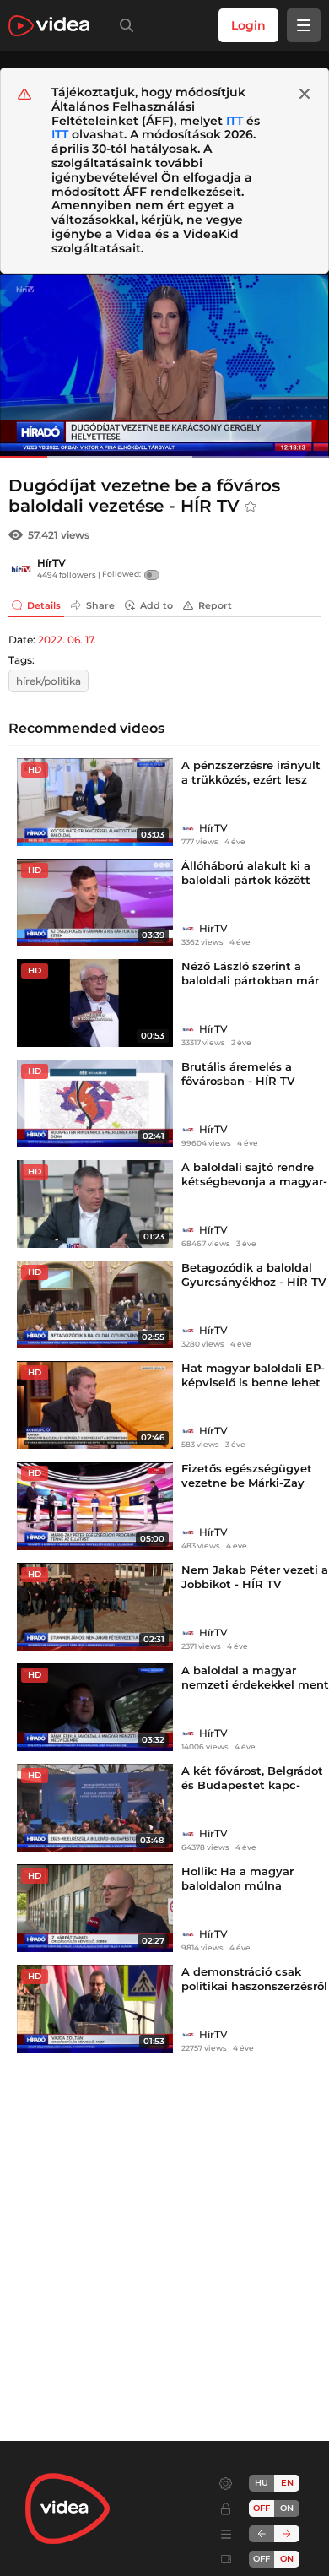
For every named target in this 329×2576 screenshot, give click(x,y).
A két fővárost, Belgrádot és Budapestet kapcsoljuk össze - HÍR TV (252, 1785)
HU (262, 2483)
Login (248, 25)
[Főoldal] (49, 26)
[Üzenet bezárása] (305, 94)
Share (100, 605)
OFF (262, 2559)
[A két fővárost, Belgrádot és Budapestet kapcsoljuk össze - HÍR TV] (95, 1808)
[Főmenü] (304, 25)
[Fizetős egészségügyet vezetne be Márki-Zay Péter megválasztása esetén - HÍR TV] (95, 1505)
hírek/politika (49, 681)
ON (287, 2508)
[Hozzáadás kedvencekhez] (251, 507)
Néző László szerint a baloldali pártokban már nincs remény (250, 980)
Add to (156, 605)
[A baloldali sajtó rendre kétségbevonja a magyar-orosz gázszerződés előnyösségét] (95, 1204)
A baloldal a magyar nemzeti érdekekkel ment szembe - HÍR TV (255, 1684)
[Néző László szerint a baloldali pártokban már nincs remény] (95, 1003)
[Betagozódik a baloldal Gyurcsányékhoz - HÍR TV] (95, 1304)
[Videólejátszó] (164, 366)
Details (44, 605)
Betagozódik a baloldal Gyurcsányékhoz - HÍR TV (253, 1274)
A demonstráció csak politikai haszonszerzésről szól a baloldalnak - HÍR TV (254, 1993)
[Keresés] (123, 25)
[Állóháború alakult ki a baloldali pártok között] (95, 903)
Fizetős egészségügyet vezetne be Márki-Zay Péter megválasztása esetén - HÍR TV (247, 1490)
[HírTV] (21, 569)
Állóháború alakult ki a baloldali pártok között (246, 873)
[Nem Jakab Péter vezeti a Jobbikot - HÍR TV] (95, 1607)
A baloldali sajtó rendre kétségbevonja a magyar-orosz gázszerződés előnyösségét (254, 1188)
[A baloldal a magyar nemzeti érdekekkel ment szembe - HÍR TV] (95, 1707)
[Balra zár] (262, 2534)
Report (215, 605)
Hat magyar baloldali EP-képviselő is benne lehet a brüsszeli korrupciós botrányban (253, 1389)
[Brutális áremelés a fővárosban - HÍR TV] (95, 1104)
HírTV (51, 563)
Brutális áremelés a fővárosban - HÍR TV (238, 1074)
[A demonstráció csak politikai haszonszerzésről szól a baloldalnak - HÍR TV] (95, 2009)
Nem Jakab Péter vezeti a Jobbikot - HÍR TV (255, 1577)
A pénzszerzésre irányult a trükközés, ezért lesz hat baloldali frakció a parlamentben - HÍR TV (251, 786)
